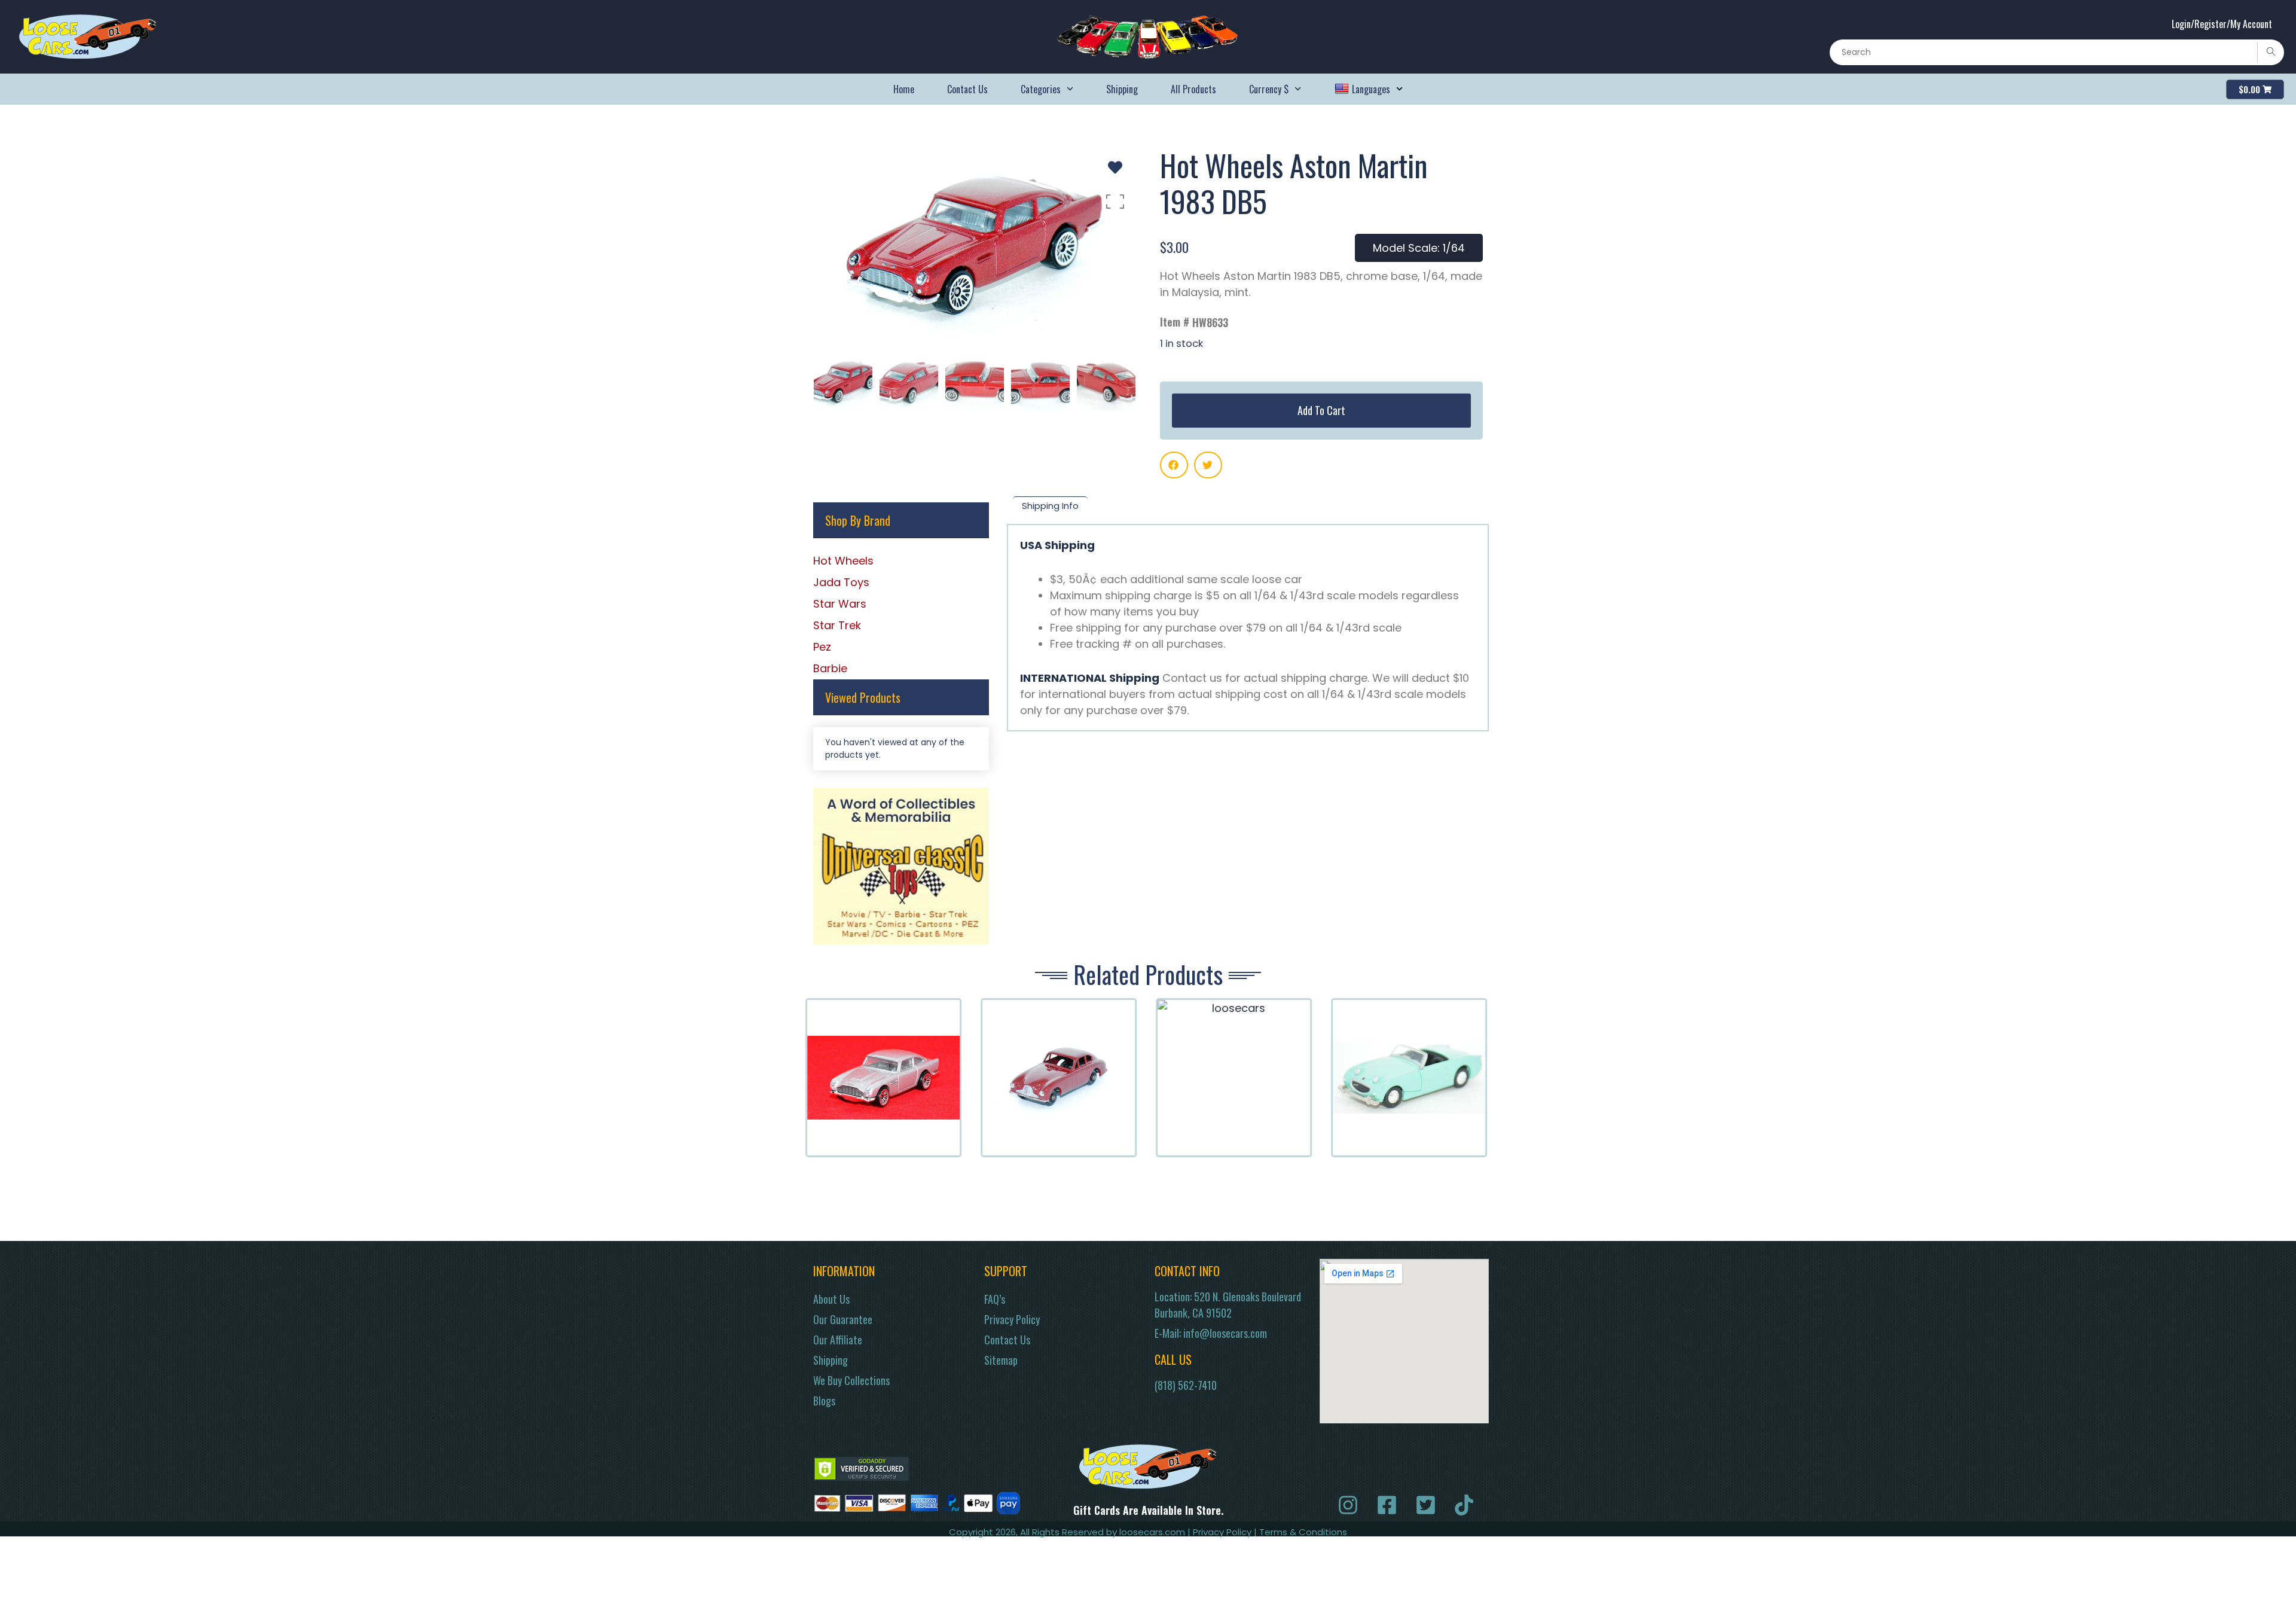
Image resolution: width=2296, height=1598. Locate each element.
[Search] (2271, 52)
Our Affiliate (838, 1340)
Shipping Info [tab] (1050, 506)
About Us (831, 1299)
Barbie (830, 668)
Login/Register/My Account (2222, 24)
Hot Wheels (843, 561)
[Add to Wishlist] (1115, 167)
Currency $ (1269, 89)
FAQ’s (995, 1299)
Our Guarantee (843, 1319)
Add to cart (1321, 410)
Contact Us (967, 89)
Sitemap (1001, 1360)
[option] (975, 244)
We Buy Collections (851, 1380)
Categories (1041, 89)
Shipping (1122, 89)
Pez (822, 647)
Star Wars (840, 604)
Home (904, 89)
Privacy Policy (1012, 1319)
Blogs (824, 1401)
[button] (1174, 465)
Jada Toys (841, 582)
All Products (1193, 89)
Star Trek (837, 625)
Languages (1371, 89)
